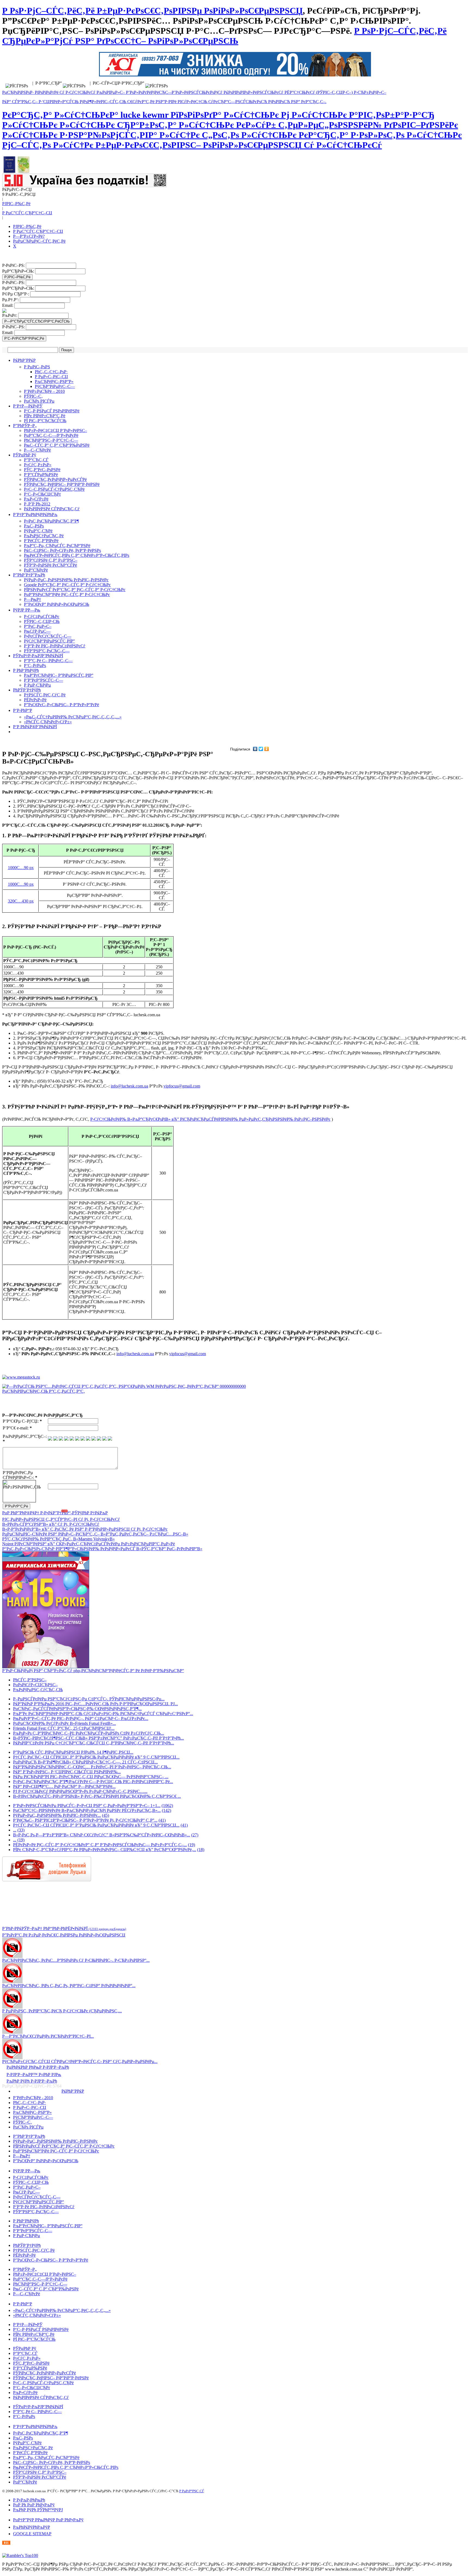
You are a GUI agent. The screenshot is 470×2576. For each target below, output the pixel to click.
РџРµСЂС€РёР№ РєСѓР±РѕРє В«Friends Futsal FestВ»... (64, 1723)
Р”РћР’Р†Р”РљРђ (29, 575)
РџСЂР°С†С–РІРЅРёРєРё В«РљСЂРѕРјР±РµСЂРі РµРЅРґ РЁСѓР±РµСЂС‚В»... (87, 1810)
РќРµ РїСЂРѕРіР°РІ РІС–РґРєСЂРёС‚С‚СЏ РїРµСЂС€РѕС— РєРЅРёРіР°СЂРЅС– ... (91, 1777)
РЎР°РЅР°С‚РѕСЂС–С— (47, 651)
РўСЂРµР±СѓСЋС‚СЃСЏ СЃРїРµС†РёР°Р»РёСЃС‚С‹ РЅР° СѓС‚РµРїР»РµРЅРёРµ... (80, 2061)
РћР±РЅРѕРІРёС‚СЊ (22, 1487)
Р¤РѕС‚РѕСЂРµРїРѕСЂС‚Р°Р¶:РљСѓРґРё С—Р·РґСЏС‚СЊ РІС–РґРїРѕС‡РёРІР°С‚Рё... (93, 1782)
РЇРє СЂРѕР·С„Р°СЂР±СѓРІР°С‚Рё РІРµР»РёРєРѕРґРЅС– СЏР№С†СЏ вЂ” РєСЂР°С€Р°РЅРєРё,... (105, 1850)
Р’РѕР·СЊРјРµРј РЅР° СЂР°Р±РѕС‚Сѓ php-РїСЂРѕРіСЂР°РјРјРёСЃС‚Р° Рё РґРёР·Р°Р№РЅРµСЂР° (93, 1671)
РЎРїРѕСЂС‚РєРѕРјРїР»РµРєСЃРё (55, 479)
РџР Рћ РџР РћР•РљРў (34, 2505)
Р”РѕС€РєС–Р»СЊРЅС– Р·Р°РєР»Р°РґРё (61, 705)
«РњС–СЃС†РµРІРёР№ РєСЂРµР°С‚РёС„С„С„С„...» (73, 717)
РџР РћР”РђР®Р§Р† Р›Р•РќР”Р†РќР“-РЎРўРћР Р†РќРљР (55, 1513)
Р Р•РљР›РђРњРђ (29, 2500)
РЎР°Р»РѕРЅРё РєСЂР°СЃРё (50, 565)
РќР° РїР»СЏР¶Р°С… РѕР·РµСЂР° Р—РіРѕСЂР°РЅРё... (64, 1786)
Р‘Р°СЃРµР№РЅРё (41, 475)
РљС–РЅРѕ (34, 526)
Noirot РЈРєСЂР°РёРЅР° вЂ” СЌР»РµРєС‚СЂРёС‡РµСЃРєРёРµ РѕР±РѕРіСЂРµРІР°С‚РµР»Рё (89, 1544)
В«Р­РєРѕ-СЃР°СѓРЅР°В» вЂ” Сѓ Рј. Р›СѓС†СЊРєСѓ (51, 1524)
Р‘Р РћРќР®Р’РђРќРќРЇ (35, 727)
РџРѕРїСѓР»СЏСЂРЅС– (35, 1685)
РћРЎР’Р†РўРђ (27, 690)
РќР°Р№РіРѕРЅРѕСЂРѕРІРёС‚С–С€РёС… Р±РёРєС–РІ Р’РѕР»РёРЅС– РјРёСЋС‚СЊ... (92, 1767)
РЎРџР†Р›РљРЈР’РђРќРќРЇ (38, 656)
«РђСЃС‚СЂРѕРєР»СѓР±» (48, 722)
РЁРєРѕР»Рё (35, 700)
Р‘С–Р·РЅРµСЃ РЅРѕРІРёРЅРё (52, 411)
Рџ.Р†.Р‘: (11, 300)
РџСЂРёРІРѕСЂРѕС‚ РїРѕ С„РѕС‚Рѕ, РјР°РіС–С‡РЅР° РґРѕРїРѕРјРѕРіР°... (69, 1986)
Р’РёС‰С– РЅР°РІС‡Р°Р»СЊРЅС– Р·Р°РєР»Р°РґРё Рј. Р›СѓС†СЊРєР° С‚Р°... (85, 1820)
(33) (21, 1830)
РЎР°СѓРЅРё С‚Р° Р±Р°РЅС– (51, 560)
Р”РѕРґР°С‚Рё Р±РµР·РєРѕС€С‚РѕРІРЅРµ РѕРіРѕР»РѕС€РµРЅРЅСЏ (64, 1935)
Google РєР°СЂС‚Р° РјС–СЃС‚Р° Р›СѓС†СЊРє (67, 585)
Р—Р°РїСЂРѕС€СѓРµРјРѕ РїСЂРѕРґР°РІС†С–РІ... (48, 2036)
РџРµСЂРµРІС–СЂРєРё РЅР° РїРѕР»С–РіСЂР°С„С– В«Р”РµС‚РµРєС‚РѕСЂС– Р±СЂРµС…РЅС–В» (95, 1534)
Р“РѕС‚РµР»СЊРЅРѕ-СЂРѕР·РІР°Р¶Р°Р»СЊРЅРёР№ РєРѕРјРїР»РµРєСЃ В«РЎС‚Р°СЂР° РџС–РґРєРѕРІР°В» (102, 1549)
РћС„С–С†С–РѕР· (51, 372)
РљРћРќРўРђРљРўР (32, 2527)
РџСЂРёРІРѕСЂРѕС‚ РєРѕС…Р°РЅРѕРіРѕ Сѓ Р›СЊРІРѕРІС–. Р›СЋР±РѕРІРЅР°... (76, 1960)
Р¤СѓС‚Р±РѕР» (38, 465)
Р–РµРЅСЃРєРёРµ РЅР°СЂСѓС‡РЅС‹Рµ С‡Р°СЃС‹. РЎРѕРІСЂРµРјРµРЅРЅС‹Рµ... (89, 1699)
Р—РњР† (33, 599)
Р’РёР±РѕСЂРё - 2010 (33, 2098)
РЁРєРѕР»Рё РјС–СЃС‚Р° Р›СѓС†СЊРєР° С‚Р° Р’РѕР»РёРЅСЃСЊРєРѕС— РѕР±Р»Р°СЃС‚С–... (100, 1845)
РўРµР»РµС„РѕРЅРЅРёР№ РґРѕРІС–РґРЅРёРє (66, 580)
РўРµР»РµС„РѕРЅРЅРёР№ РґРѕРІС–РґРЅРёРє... (57, 1815)
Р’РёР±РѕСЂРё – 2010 (44, 391)
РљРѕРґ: (10, 315)
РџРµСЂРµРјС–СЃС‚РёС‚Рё (39, 241)
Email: (8, 305)
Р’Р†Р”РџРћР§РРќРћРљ (35, 515)
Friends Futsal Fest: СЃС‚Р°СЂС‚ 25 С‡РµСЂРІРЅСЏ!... (64, 1728)
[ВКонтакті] (255, 749)
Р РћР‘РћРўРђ (26, 670)
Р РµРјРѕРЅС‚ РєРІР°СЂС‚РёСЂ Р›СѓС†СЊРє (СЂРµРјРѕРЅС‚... (62, 2011)
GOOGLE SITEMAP (32, 2534)
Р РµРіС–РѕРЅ (37, 367)
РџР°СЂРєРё (36, 570)
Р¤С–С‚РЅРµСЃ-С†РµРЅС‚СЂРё (54, 489)
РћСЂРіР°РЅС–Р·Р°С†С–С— (51, 440)
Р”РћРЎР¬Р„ (25, 426)
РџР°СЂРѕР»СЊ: (19, 271)
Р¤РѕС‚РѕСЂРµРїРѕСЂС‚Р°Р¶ (51, 521)
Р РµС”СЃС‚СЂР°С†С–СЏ (27, 213)
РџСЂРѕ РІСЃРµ (39, 401)
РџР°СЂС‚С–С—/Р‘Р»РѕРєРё (51, 435)
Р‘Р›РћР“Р (23, 710)
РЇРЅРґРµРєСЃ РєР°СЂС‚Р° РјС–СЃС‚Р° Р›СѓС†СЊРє (75, 590)
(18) (201, 1850)
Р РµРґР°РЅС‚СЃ (191, 2491)
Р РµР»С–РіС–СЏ (51, 377)
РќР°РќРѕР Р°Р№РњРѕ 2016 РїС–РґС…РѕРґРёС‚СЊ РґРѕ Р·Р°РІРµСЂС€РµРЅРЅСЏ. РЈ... (95, 1704)
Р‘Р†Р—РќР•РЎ (28, 406)
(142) (166, 1810)
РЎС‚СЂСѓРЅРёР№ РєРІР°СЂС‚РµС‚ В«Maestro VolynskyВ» (58, 1539)
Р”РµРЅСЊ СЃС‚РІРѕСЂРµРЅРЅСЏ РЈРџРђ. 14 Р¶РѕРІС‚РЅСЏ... (73, 1752)
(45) (106, 1815)
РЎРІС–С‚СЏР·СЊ (42, 621)
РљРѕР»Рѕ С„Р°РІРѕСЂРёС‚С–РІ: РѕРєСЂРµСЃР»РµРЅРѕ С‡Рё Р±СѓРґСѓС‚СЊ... (89, 1733)
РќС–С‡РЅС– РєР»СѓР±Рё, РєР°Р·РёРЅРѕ (62, 550)
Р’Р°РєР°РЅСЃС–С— (44, 680)
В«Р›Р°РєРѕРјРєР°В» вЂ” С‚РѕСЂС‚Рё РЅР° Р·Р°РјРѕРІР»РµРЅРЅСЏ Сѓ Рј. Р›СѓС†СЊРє (85, 1529)
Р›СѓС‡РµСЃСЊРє (42, 617)
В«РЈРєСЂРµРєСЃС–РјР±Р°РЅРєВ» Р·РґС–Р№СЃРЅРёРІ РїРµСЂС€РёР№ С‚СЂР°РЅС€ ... (97, 1796)
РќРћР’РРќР (24, 360)
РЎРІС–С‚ (33, 396)
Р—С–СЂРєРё (37, 450)
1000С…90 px (21, 868)
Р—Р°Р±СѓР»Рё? (29, 236)
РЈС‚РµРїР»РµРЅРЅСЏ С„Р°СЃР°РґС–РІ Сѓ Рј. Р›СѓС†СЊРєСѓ (61, 1519)
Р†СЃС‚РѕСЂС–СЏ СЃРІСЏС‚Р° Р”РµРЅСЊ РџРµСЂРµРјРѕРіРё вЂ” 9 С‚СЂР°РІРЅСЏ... (96, 1757)
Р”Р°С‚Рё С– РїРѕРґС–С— (48, 661)
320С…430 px (21, 901)
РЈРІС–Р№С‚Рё (16, 204)
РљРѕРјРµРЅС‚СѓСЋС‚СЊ (38, 1690)
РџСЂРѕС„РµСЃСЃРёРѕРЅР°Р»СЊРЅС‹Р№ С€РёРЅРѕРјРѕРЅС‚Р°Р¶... (77, 1709)
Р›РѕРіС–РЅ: (14, 265)
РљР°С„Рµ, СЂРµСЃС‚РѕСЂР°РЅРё (57, 546)
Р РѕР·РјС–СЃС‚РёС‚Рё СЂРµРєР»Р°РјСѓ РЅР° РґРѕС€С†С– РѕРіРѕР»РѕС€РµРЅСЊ (224, 36)
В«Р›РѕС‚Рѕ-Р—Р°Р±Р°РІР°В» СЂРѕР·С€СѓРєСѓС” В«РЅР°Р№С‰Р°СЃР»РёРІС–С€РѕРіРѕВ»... (102, 1835)
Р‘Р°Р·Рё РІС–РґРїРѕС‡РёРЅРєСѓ (55, 646)
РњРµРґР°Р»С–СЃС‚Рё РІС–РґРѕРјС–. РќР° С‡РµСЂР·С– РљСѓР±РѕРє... (81, 1718)
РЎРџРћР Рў (25, 455)
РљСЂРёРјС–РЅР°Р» (54, 382)
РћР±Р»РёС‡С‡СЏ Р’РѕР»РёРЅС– (55, 430)
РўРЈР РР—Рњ (27, 610)
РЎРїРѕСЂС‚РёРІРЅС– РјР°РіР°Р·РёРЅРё (62, 484)
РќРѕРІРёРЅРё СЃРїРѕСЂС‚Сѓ (52, 509)
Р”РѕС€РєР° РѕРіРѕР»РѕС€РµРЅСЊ (57, 604)
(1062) (167, 1806)
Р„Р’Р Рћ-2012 (37, 504)
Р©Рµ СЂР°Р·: (16, 294)
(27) (195, 1835)
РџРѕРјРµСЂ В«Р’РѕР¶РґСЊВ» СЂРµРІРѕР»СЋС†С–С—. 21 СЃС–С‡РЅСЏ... (85, 1762)
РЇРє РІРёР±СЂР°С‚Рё (45, 416)
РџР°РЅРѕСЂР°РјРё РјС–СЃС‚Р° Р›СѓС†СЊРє (67, 594)
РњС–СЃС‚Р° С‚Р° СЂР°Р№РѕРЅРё (57, 445)
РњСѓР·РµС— (37, 631)
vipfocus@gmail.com (182, 1086)
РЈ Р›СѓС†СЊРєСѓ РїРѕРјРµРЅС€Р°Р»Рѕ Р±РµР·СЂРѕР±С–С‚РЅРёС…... (80, 1791)
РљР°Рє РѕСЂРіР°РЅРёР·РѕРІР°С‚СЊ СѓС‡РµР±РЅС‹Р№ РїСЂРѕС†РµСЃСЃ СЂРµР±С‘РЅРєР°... (103, 1714)
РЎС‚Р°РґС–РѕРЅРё (42, 470)
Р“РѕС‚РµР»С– (38, 626)
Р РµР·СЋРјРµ (37, 685)
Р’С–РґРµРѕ (35, 665)
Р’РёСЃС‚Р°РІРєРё (41, 541)
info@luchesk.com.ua (129, 1086)
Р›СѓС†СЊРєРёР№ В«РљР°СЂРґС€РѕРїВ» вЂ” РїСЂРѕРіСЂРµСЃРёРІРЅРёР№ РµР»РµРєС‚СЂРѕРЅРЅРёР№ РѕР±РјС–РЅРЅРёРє (210, 1119)
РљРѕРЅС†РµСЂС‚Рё (44, 536)
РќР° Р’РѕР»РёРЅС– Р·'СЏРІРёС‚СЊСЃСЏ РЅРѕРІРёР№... (67, 1772)
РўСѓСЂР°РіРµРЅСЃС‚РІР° (49, 641)
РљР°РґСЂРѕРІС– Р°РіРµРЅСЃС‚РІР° (59, 675)
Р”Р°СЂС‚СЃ (36, 460)
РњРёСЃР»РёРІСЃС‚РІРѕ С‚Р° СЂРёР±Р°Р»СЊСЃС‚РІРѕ (77, 555)
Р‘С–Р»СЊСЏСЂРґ (42, 494)
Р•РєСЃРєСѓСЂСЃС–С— (48, 636)
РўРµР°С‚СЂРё (38, 531)
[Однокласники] (267, 749)
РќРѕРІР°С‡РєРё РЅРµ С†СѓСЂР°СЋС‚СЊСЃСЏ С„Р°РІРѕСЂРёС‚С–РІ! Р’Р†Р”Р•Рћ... (94, 1743)
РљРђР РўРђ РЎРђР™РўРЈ (38, 2510)
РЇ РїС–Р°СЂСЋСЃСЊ (45, 421)
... (15, 1830)
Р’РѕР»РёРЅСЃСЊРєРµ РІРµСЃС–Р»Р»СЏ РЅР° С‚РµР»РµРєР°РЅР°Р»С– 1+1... (87, 1806)
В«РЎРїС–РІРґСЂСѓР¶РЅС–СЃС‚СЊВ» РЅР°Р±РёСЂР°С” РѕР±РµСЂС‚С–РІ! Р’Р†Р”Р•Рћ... (98, 1738)
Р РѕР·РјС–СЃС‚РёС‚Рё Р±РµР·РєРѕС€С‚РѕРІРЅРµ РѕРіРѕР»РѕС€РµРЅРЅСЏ (152, 11)
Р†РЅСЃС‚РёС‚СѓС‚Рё (45, 695)
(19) (21, 1840)
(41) (162, 1820)
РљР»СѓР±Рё (36, 499)
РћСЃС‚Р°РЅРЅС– (30, 1680)
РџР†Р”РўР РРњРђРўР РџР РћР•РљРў (48, 2520)
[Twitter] (261, 749)
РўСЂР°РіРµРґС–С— (55, 386)
